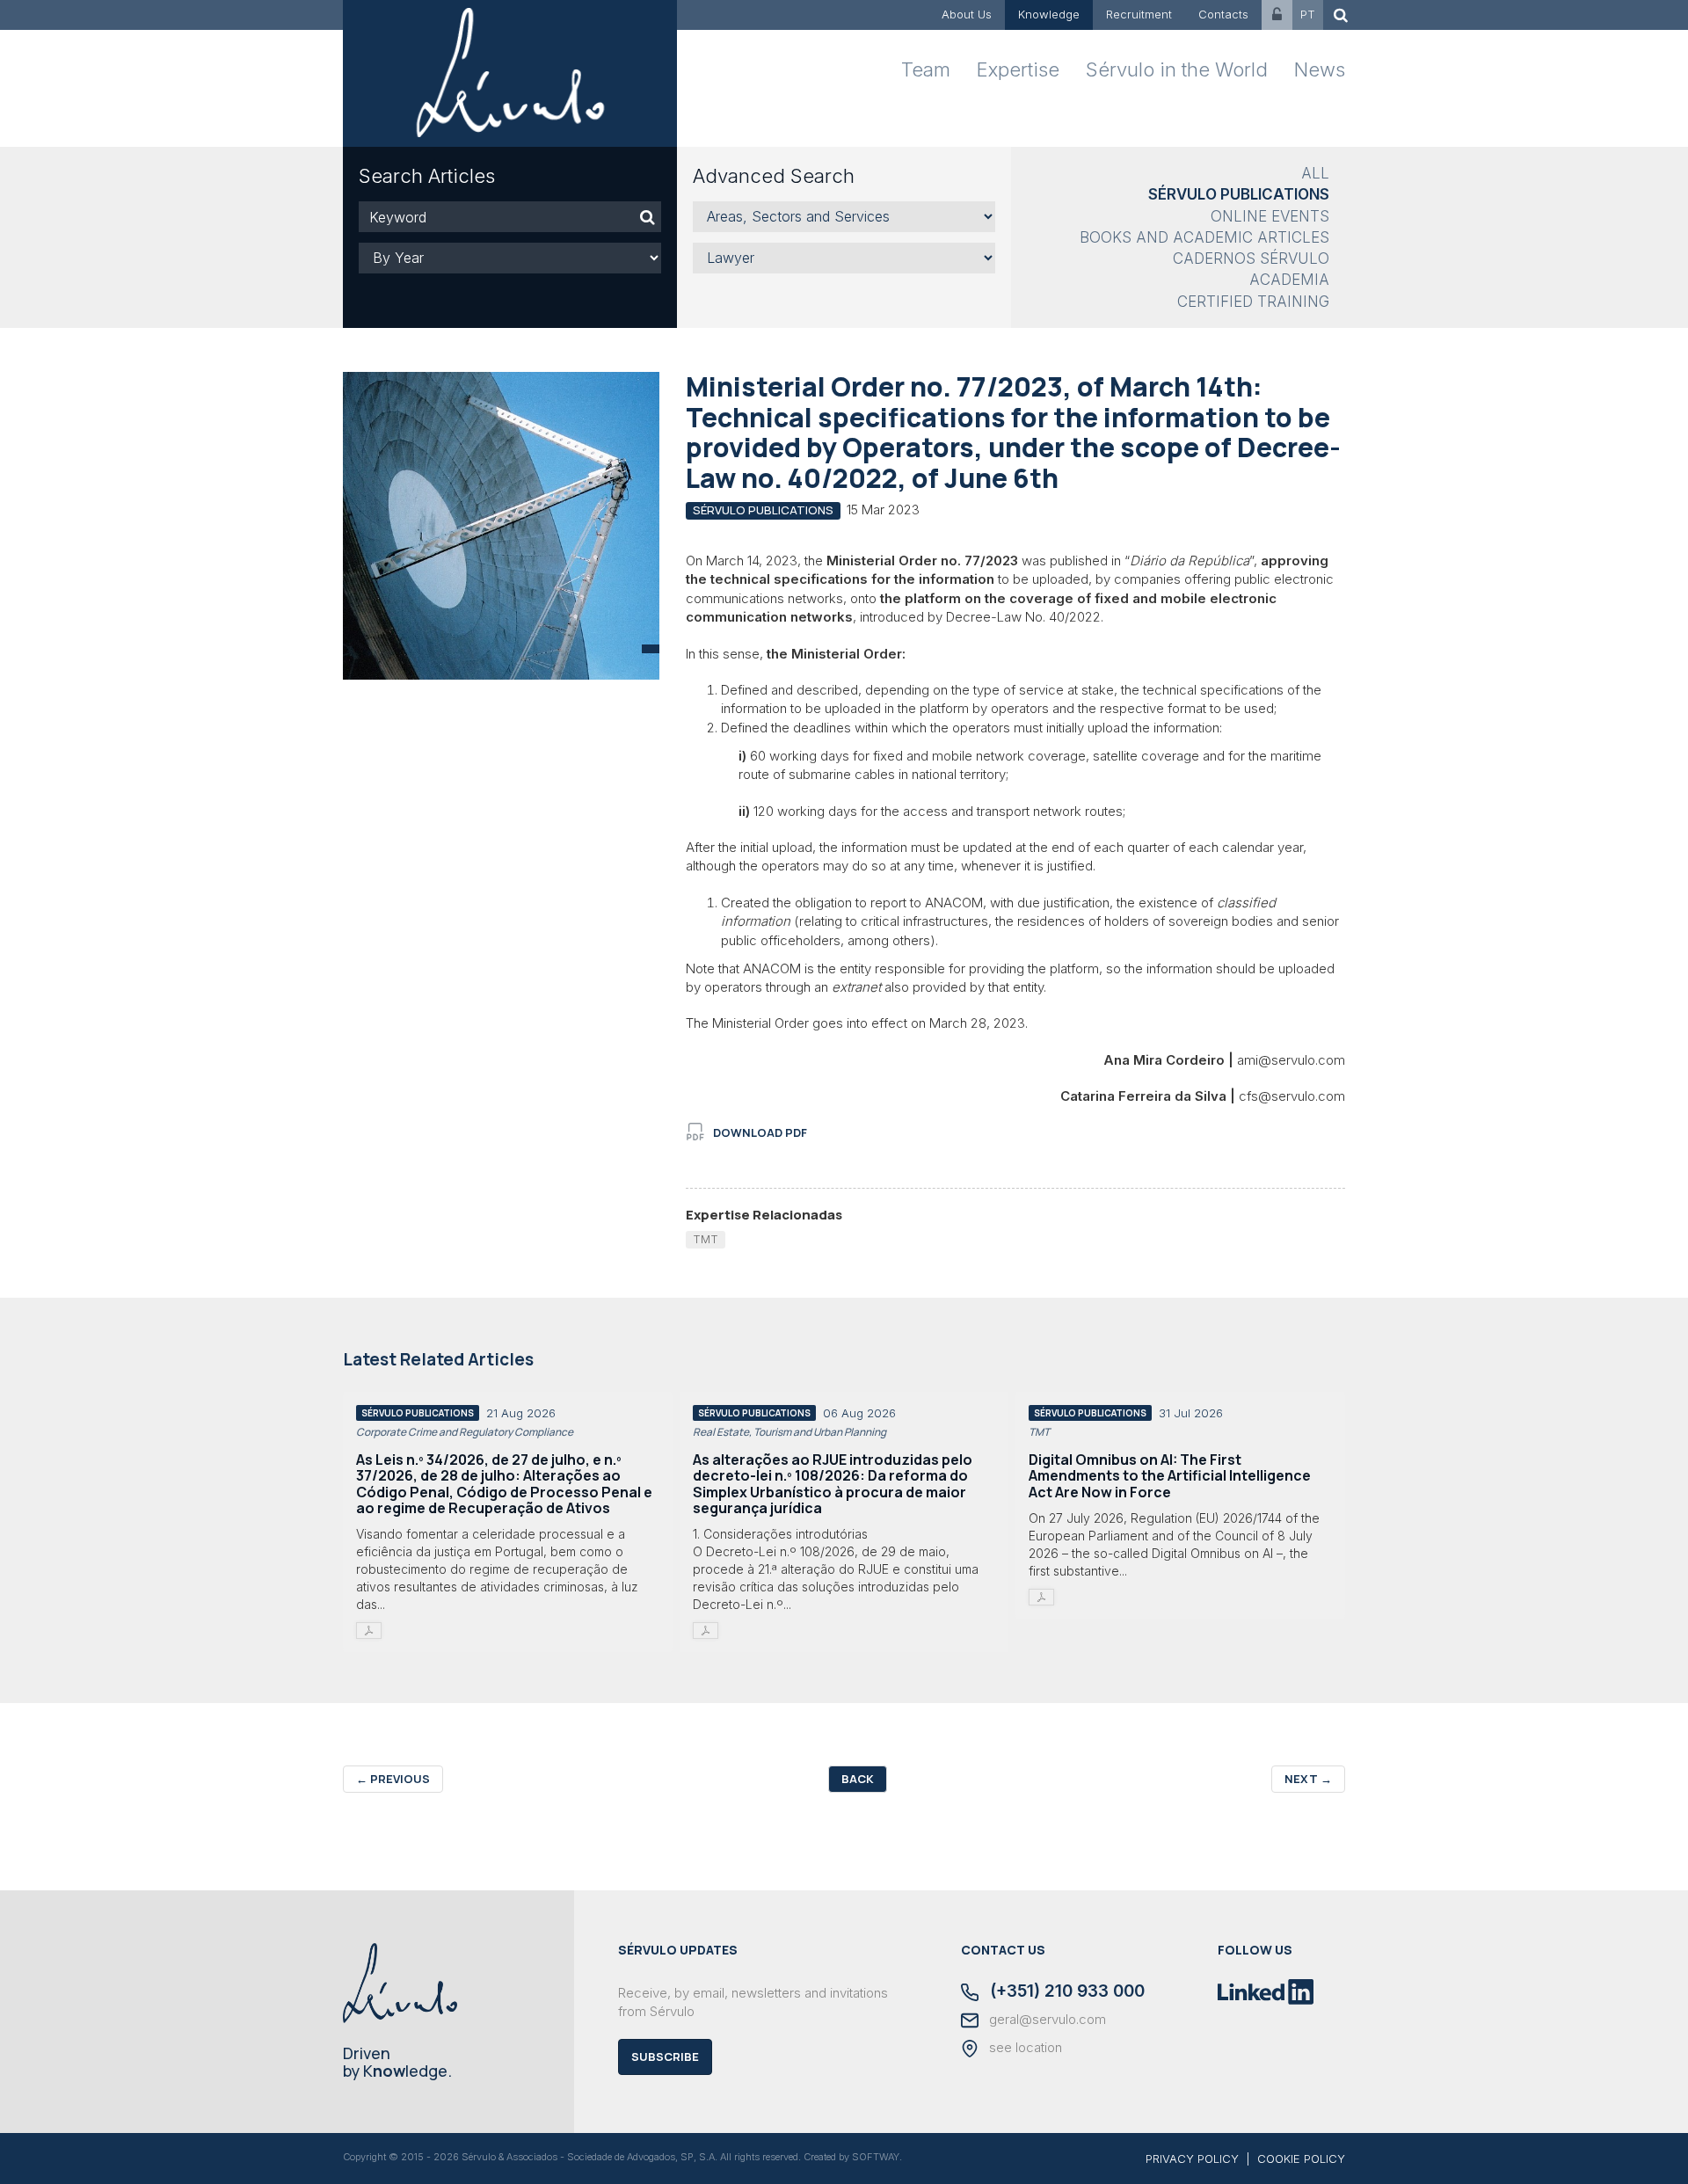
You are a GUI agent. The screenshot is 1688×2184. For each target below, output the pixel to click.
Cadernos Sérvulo (1251, 258)
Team (926, 69)
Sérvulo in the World (1177, 69)
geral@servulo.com (1046, 2020)
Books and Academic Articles (1204, 237)
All (1315, 173)
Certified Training (1253, 302)
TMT (706, 1239)
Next (1308, 1779)
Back (858, 1779)
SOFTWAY (876, 2157)
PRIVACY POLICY (1192, 2159)
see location (1024, 2048)
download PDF (760, 1132)
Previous (393, 1779)
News (1320, 69)
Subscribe (665, 2057)
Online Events (1270, 216)
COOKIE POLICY (1301, 2159)
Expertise (1018, 69)
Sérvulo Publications (1239, 194)
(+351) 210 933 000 (1065, 1992)
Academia (1289, 280)
